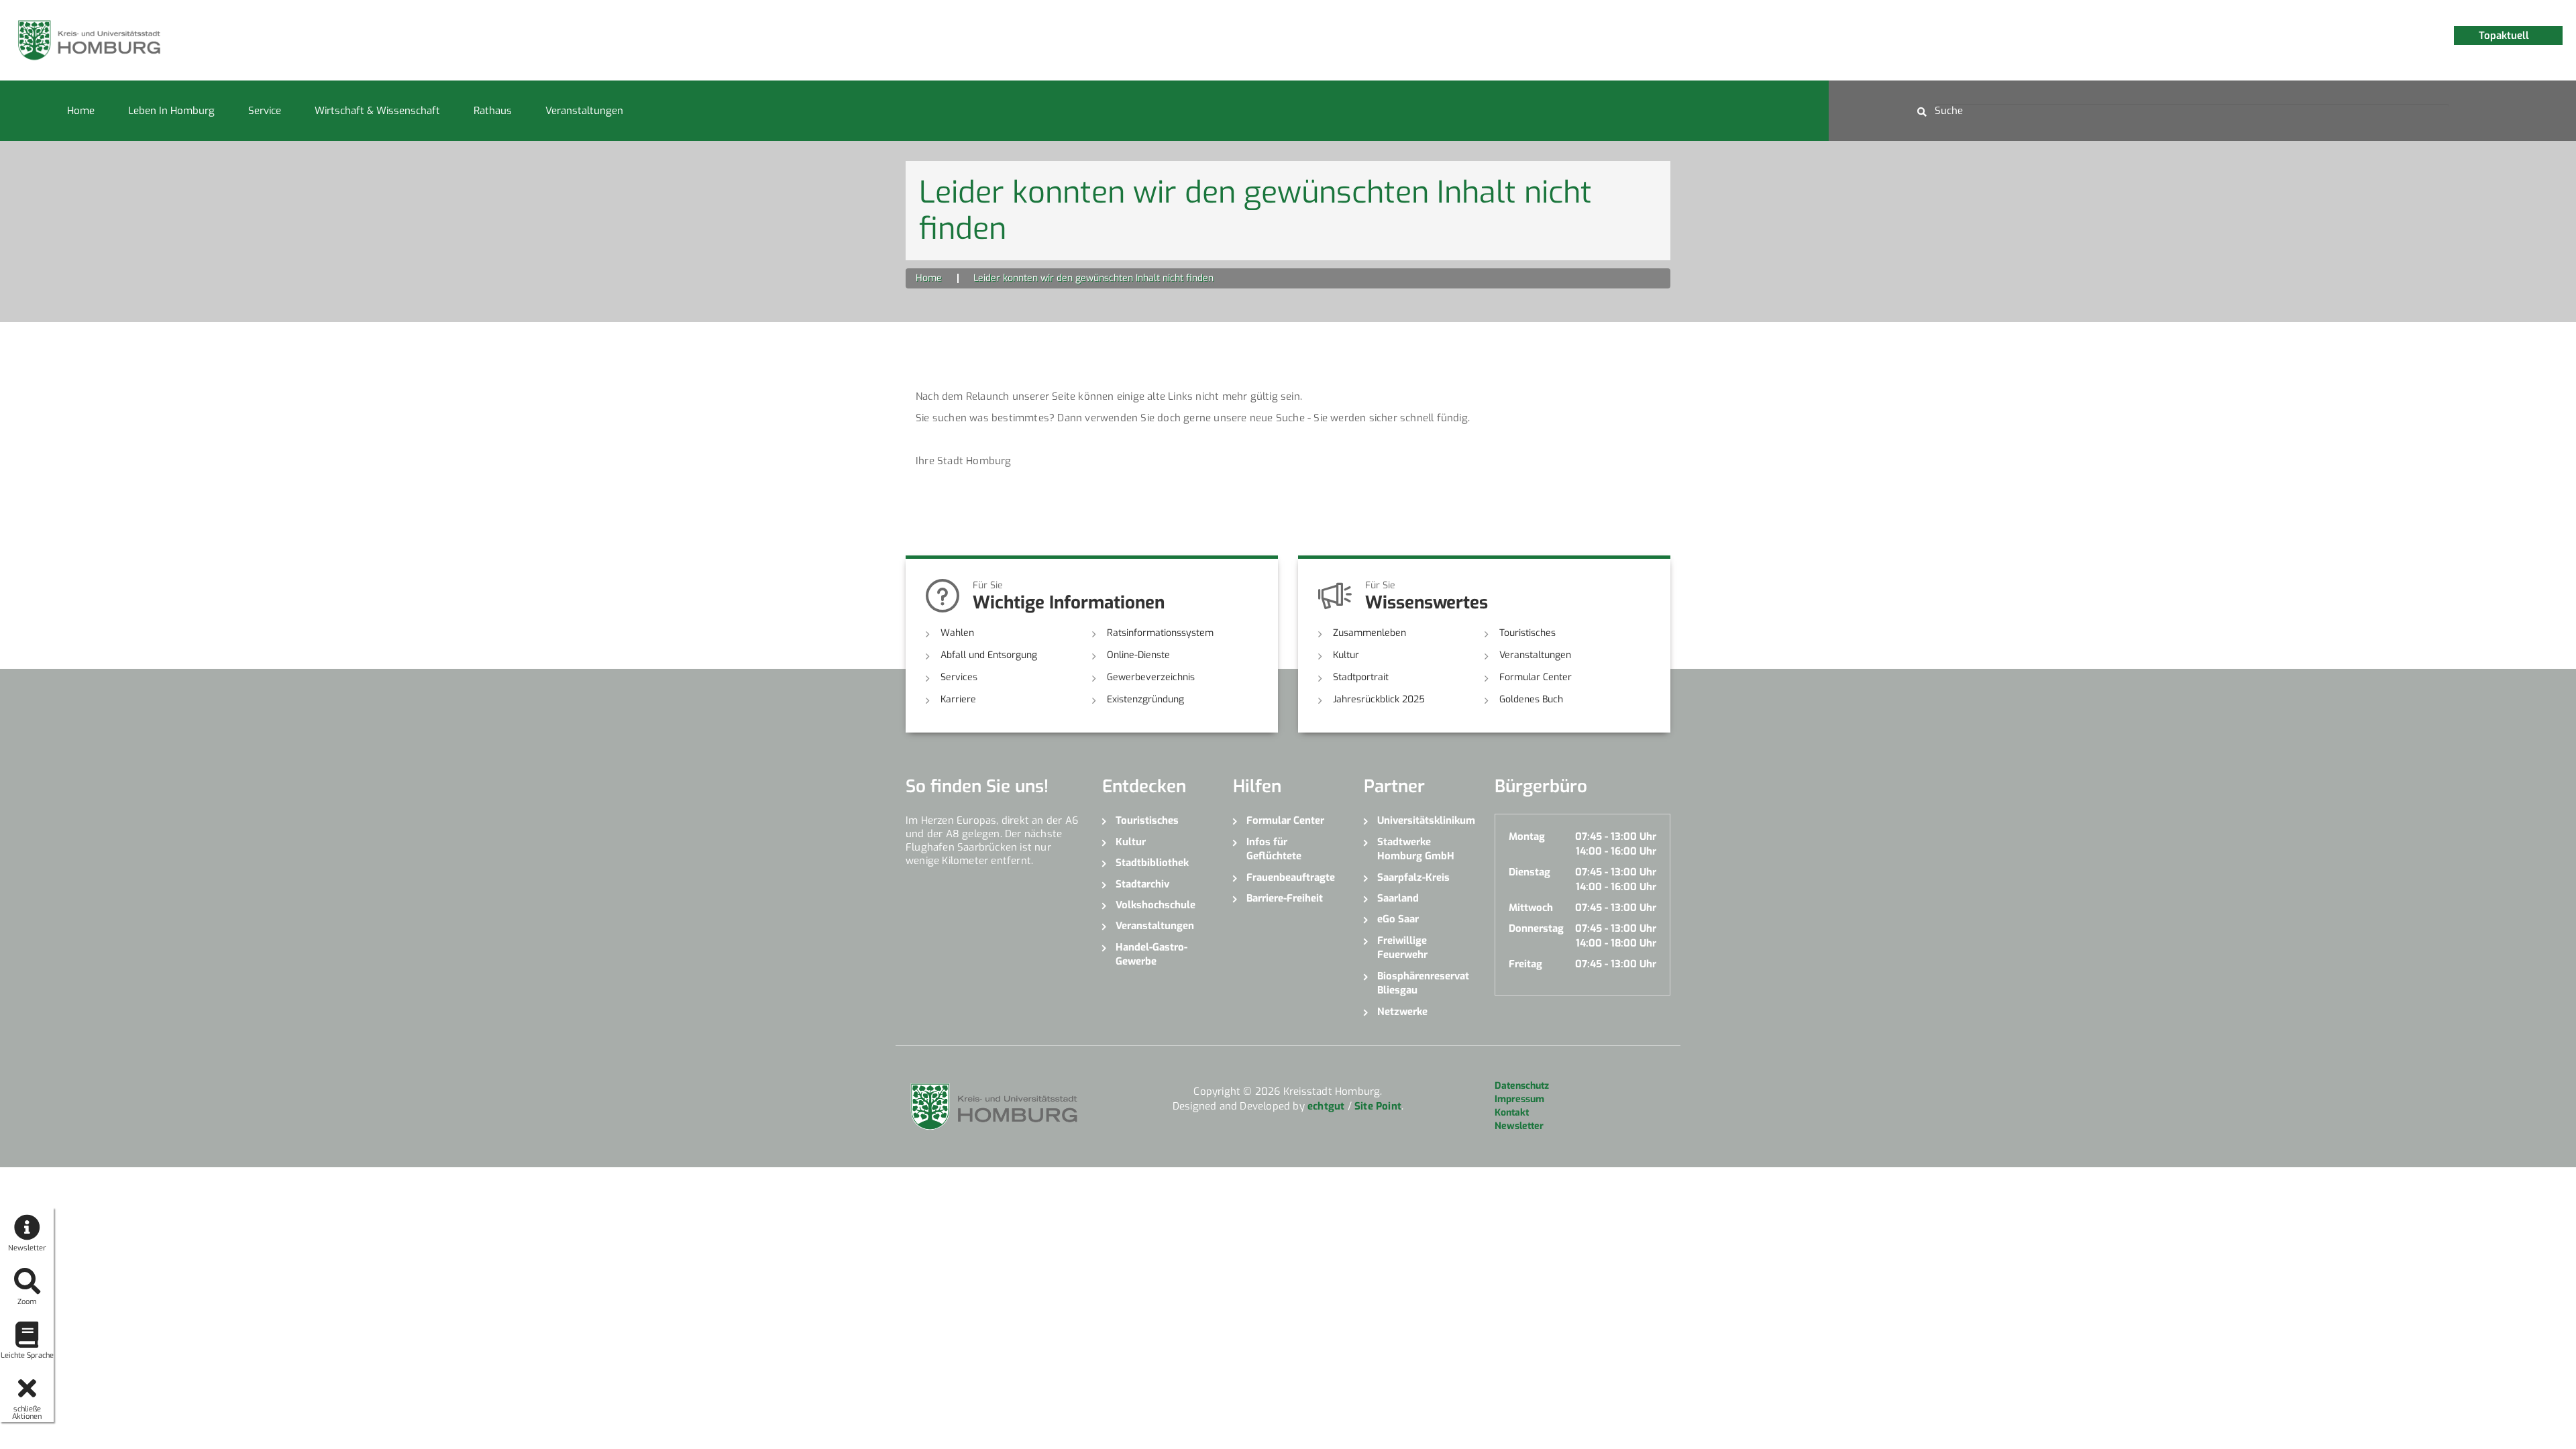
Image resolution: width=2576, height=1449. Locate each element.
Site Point (1378, 1106)
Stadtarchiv (1142, 884)
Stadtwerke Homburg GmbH (1416, 849)
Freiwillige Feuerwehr (1402, 948)
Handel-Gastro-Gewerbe (1151, 954)
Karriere (958, 699)
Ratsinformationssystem (1160, 633)
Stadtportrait (1361, 677)
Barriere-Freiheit (1285, 898)
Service (265, 111)
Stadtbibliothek (1152, 863)
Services (959, 677)
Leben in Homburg (171, 111)
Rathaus (493, 111)
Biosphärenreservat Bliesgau (1423, 983)
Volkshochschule (1156, 905)
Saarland (1398, 898)
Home (81, 111)
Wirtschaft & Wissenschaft (377, 111)
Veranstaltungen (584, 111)
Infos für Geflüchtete (1274, 849)
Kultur (1346, 655)
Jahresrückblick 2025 (1379, 699)
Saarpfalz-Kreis (1413, 877)
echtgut (1326, 1106)
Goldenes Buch (1531, 699)
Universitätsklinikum (1426, 820)
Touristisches (1527, 633)
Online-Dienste (1138, 655)
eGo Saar (1398, 919)
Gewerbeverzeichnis (1151, 677)
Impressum (1519, 1099)
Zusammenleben (1370, 633)
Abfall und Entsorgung (989, 655)
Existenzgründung (1145, 699)
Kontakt (1512, 1113)
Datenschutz (1522, 1086)
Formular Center (1536, 677)
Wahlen (957, 633)
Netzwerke (1402, 1012)
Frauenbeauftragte (1291, 877)
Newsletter (1519, 1126)
